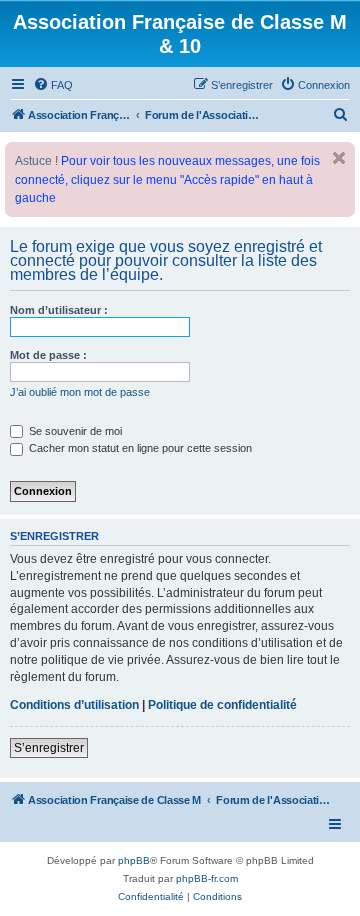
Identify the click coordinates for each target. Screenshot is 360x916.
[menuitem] (53, 85)
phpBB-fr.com (207, 878)
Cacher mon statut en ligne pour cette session (139, 448)
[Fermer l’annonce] (339, 158)
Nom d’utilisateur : (59, 310)
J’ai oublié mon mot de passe (80, 392)
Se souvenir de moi (74, 431)
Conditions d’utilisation (74, 705)
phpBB (134, 860)
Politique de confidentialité (222, 705)
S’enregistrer (49, 748)
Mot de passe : (48, 355)
